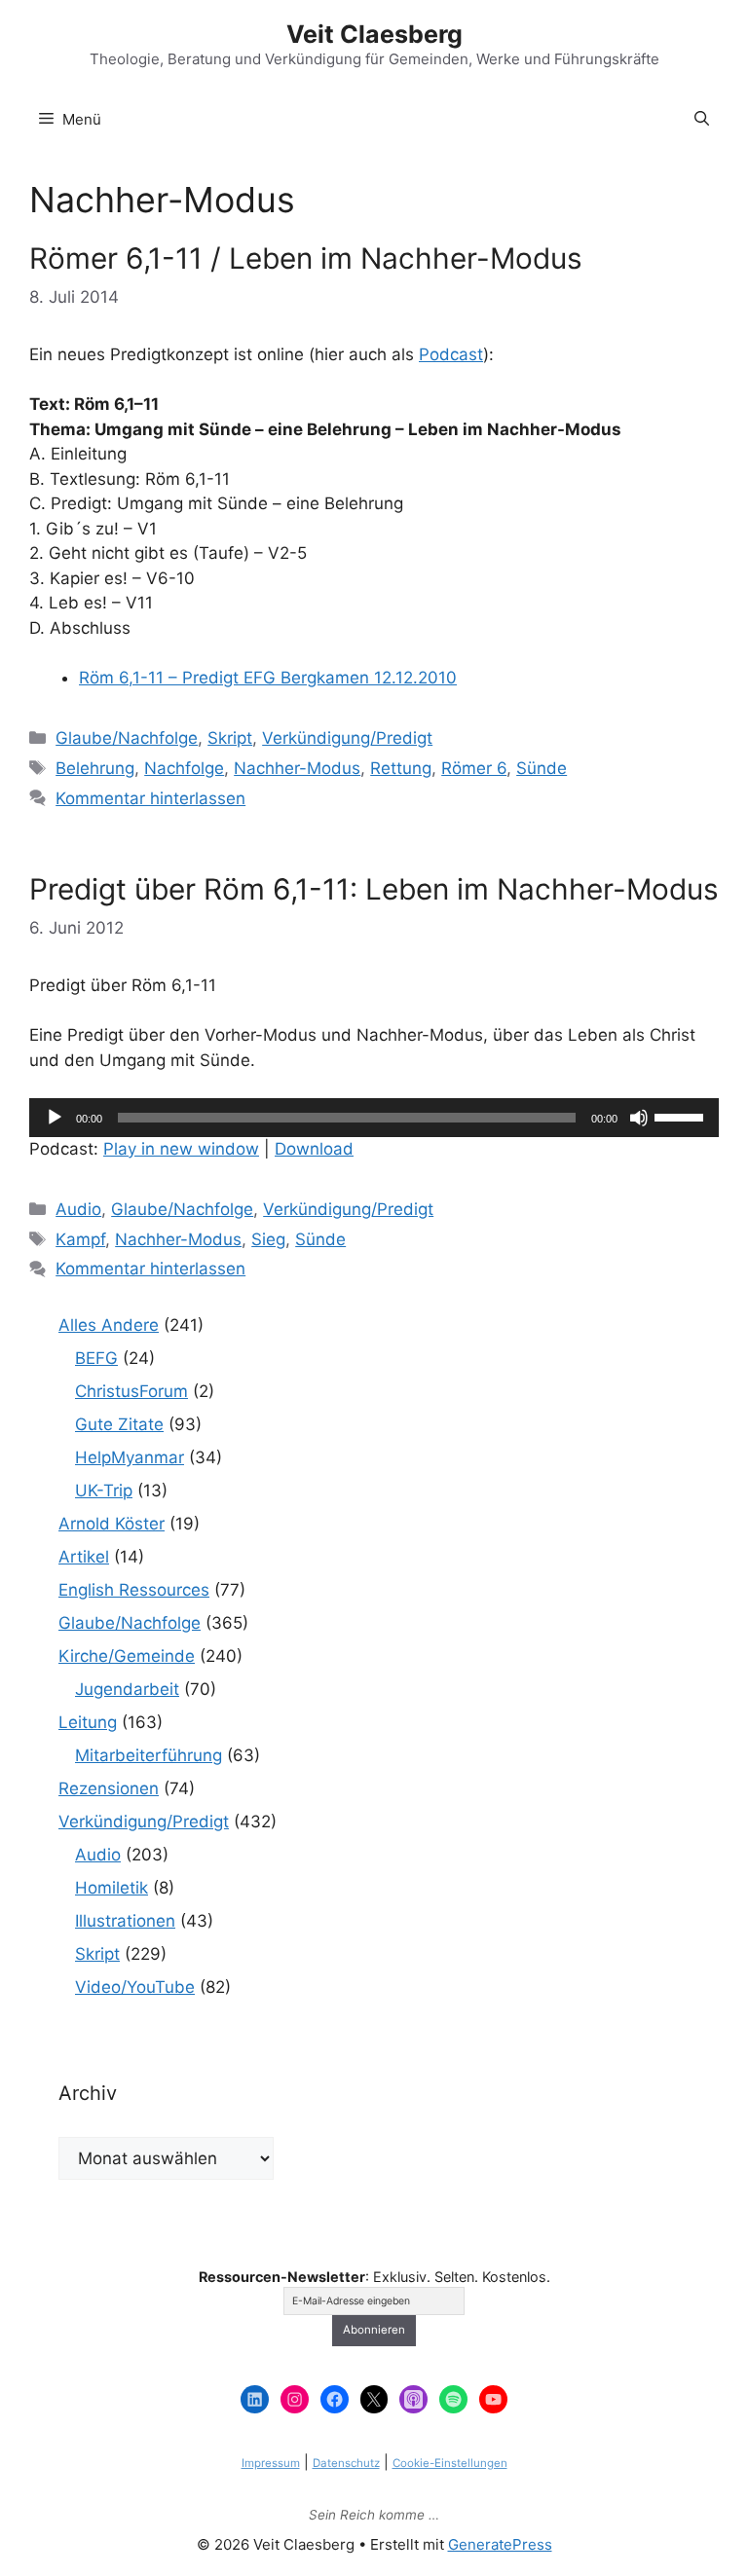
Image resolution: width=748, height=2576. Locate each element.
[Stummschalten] (639, 1118)
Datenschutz (346, 2463)
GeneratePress (500, 2544)
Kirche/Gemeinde (127, 1656)
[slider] (682, 1116)
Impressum (271, 2463)
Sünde (542, 768)
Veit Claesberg (374, 34)
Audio (78, 1209)
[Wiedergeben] (55, 1118)
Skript (230, 738)
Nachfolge (184, 768)
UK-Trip (104, 1490)
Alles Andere (109, 1325)
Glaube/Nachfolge (127, 738)
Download (314, 1149)
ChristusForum (131, 1391)
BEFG (96, 1358)
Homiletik (112, 1888)
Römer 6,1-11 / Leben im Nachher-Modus (306, 258)
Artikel (84, 1557)
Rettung (401, 768)
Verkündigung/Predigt (347, 738)
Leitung (88, 1722)
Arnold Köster (112, 1524)
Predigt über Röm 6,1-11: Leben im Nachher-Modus (374, 889)
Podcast (451, 354)
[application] (374, 1118)
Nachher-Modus (297, 768)
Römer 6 (474, 768)
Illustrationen (125, 1921)
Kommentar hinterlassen (150, 798)
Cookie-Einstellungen (450, 2463)
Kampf (80, 1239)
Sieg (268, 1239)
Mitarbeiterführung (149, 1755)
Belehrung (95, 768)
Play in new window (181, 1149)
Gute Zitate (119, 1424)
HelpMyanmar (130, 1457)
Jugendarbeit (127, 1689)
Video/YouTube (135, 1987)
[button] (702, 120)
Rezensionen (109, 1788)
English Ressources (134, 1590)
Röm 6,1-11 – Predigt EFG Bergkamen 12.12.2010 (268, 678)
